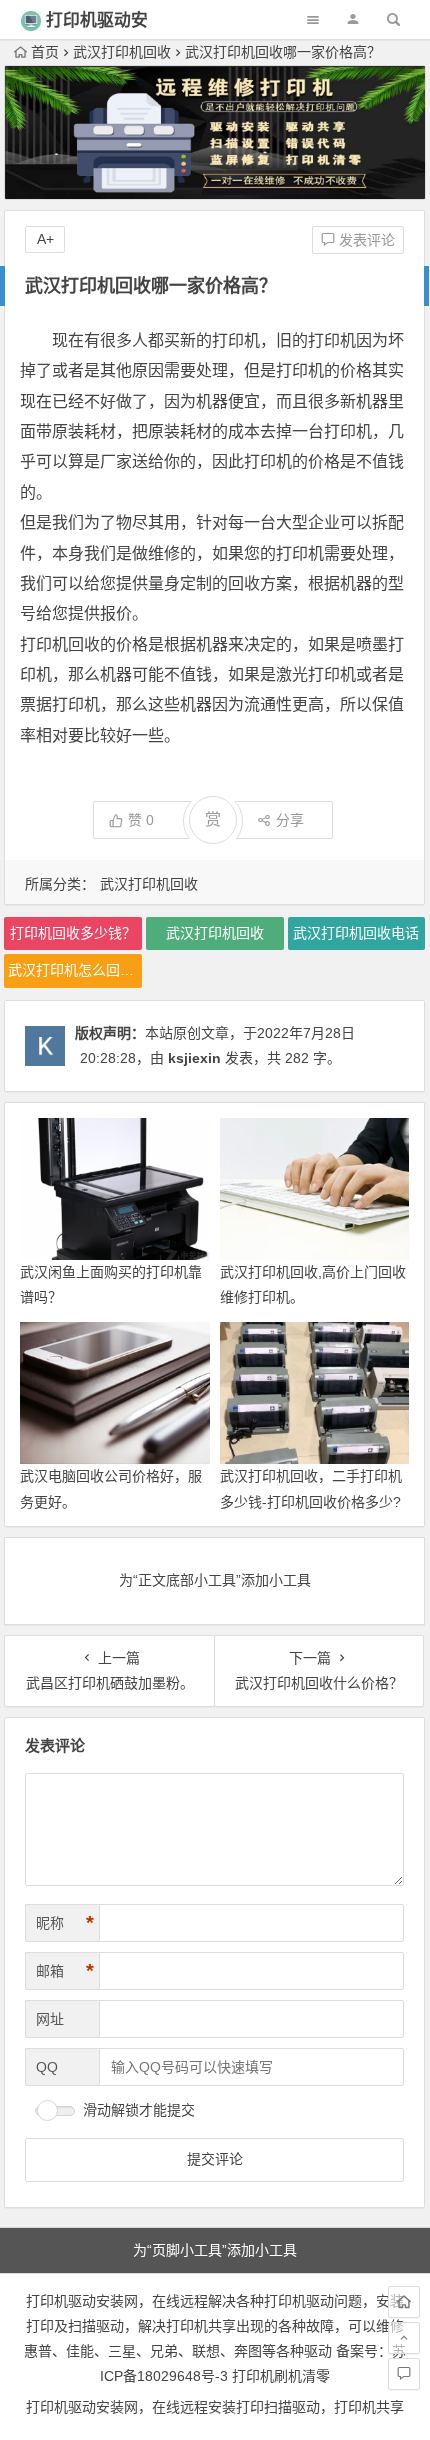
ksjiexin (194, 1058)
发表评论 (365, 240)
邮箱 (65, 1971)
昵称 (65, 1923)
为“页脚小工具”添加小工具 (215, 2250)
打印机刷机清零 (281, 2376)
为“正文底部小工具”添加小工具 (215, 1580)
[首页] (404, 2302)
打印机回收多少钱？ (73, 933)
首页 (45, 52)
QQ (47, 2067)
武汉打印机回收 (122, 52)
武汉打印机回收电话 (356, 933)
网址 (50, 2019)
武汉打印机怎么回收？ (75, 970)
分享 (290, 820)
